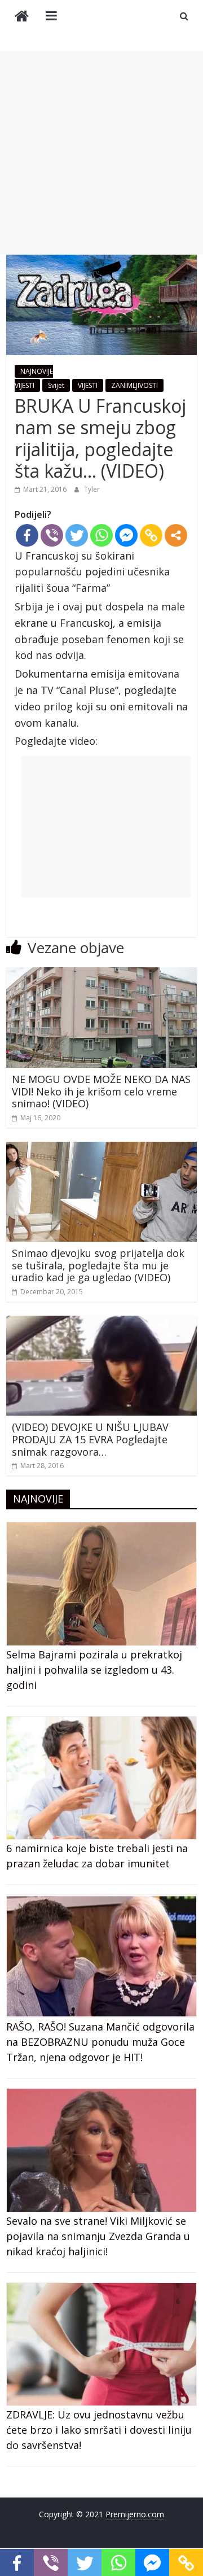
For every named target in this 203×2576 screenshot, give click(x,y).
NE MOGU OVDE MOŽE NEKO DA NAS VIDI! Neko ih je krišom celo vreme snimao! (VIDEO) (101, 1091)
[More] (176, 535)
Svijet (56, 385)
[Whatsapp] (101, 535)
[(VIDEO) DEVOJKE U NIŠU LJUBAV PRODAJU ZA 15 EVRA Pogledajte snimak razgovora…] (101, 1322)
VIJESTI (88, 385)
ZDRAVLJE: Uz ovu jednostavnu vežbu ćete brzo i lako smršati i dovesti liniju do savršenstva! (99, 2430)
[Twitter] (77, 535)
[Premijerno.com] (22, 17)
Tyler (92, 489)
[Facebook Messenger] (126, 535)
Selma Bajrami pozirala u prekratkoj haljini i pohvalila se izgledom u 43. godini (94, 1670)
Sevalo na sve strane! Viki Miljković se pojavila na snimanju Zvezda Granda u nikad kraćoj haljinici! (98, 2236)
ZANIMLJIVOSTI (134, 385)
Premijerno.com (135, 2514)
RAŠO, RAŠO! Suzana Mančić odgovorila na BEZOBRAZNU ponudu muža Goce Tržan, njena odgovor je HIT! (100, 2042)
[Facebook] (27, 535)
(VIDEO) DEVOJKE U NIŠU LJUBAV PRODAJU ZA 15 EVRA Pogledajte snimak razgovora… (90, 1439)
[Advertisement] (101, 153)
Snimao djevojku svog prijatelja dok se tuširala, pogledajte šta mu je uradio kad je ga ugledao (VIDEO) (98, 1265)
